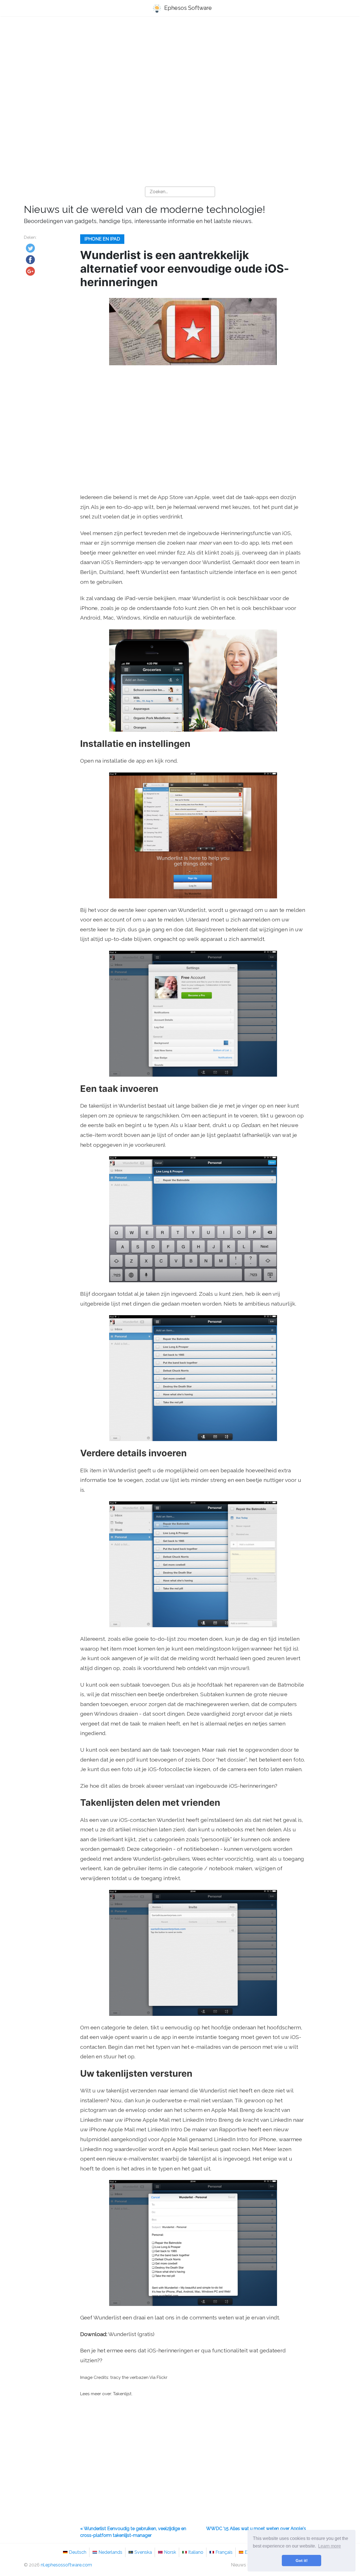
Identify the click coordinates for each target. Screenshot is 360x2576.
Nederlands (110, 2552)
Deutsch (78, 2552)
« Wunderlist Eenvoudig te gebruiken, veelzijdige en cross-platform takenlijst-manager (133, 2532)
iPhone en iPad (102, 239)
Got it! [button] (302, 2561)
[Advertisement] (180, 65)
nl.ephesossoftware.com (66, 2565)
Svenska (143, 2552)
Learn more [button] (329, 2546)
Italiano (196, 2552)
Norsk (170, 2552)
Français (224, 2552)
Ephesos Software (187, 8)
